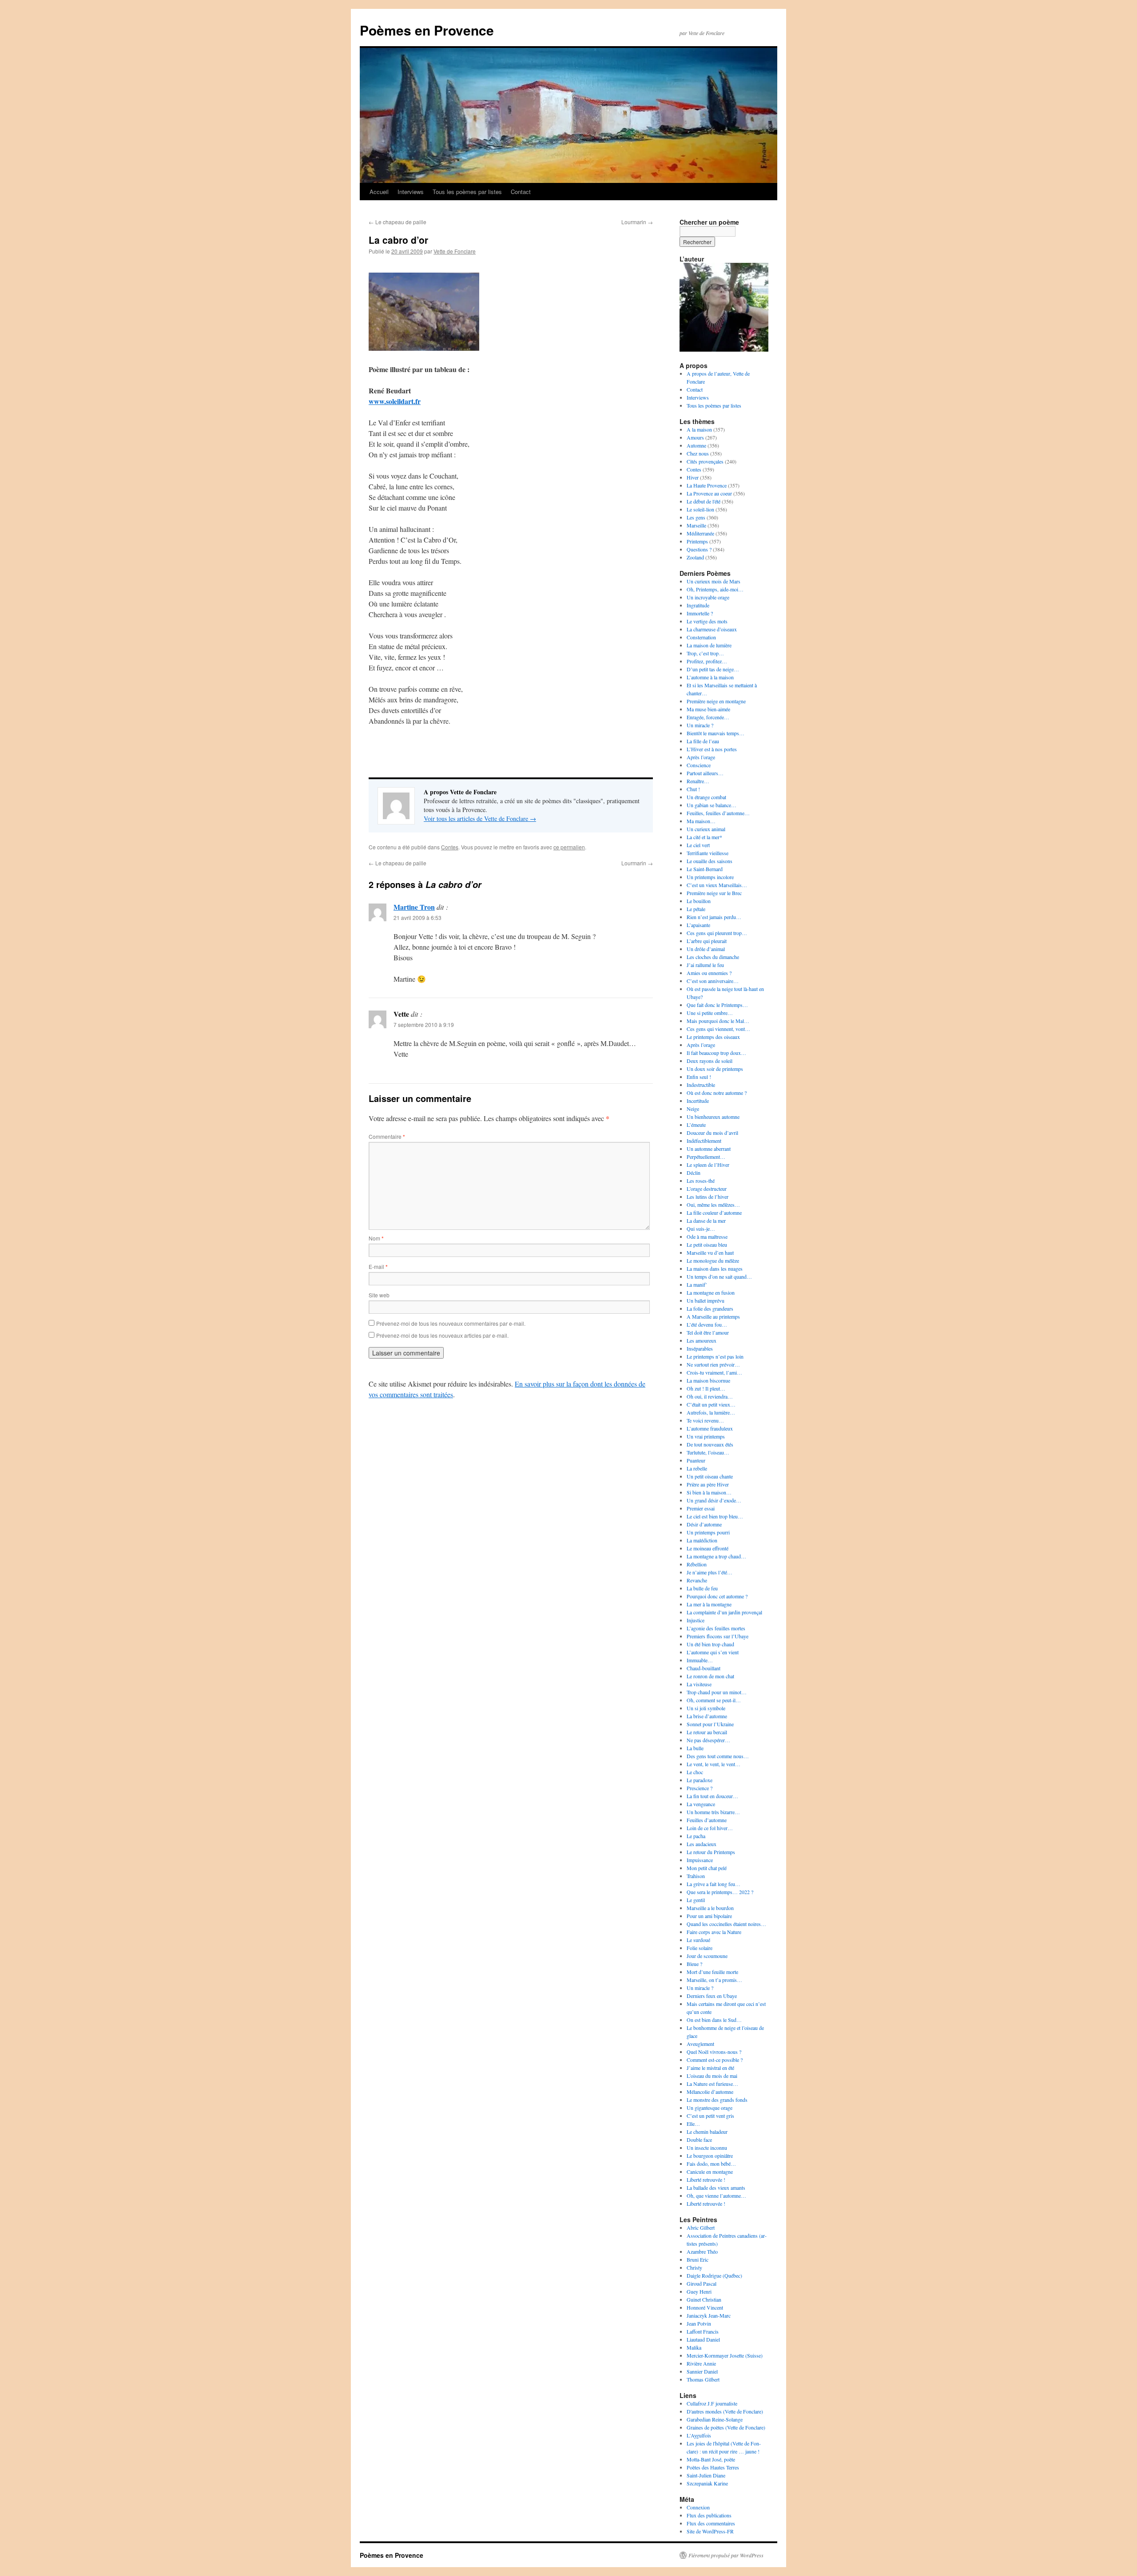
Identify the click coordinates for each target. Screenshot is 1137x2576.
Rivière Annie (701, 2363)
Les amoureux (702, 1340)
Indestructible (701, 1085)
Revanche (697, 1580)
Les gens (696, 517)
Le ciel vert (698, 845)
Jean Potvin (699, 2323)
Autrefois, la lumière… (711, 1412)
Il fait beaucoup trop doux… (716, 1053)
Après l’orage (701, 757)
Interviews (411, 192)
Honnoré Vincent (705, 2307)
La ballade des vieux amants (716, 2188)
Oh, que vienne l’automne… (716, 2196)
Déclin (694, 1173)
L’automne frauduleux (710, 1428)
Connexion (698, 2507)
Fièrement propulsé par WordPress (726, 2555)
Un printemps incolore (710, 877)
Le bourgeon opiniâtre (710, 2156)
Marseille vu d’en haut (710, 1252)
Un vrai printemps (706, 1436)
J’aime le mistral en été (710, 2068)
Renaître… (698, 781)
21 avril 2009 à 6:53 (417, 917)
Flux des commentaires (711, 2523)
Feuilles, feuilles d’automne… (718, 813)
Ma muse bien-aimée (708, 709)
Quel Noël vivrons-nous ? (714, 2052)
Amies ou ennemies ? (709, 973)
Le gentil (696, 1900)
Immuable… (700, 1660)
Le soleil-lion (700, 509)
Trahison (696, 1876)
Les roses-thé (701, 1181)
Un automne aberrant (709, 1149)
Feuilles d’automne (707, 1820)
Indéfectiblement (704, 1141)
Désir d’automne (704, 1524)
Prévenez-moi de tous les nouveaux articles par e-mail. (442, 1335)
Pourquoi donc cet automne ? (717, 1596)
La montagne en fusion (711, 1292)
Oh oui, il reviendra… (710, 1396)
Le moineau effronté (708, 1548)
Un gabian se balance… (712, 805)
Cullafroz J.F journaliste (712, 2403)
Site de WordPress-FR (710, 2531)
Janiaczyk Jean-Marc (709, 2315)
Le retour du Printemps (711, 1852)
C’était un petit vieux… (711, 1404)
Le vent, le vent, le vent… (714, 1764)
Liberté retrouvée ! (706, 2180)
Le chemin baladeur (707, 2132)
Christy (694, 2267)
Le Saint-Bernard (705, 869)
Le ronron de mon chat (710, 1676)
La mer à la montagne (709, 1604)
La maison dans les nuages (715, 1268)
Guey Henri (699, 2291)
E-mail (378, 1266)
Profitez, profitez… (707, 661)
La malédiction (702, 1540)
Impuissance (700, 1860)
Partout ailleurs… (705, 773)
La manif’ (697, 1284)
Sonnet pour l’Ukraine (710, 1724)
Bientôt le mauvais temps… (716, 733)
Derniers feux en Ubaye (712, 1996)
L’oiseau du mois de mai (712, 2076)
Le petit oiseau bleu (707, 1244)
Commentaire (387, 1136)
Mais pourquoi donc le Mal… (718, 1021)
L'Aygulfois (699, 2435)
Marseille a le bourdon (710, 1908)
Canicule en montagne (710, 2172)
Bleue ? (694, 1964)
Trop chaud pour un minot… (717, 1692)
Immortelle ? (700, 613)
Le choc (695, 1772)
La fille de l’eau (703, 741)
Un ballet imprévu (706, 1300)
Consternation (701, 637)
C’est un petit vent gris (710, 2116)
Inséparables (700, 1348)
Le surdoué (698, 1940)
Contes (450, 847)
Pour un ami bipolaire (709, 1916)
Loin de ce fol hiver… (710, 1828)
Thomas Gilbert (703, 2379)
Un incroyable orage (708, 597)
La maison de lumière (709, 645)
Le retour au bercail (707, 1732)
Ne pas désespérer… (708, 1740)
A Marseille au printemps (713, 1316)
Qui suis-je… (701, 1229)
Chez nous (698, 453)
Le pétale (696, 909)
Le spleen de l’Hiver (708, 1165)
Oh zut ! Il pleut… (706, 1388)
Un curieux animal (706, 829)
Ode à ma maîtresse (707, 1236)
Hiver (693, 477)
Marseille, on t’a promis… (714, 1980)
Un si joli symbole (706, 1708)
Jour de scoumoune (707, 1956)
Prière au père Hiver (708, 1484)
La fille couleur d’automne (714, 1213)
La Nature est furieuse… (712, 2084)
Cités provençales (705, 461)
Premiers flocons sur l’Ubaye (718, 1636)
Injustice (696, 1620)
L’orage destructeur (707, 1189)
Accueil (379, 192)
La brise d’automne (707, 1716)
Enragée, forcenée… (708, 717)
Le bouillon (699, 901)
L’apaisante (698, 925)
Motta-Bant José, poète (711, 2459)
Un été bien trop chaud (710, 1644)
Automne (696, 445)
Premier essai (701, 1508)
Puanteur (696, 1460)
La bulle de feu (702, 1588)
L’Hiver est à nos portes (712, 749)
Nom (376, 1238)
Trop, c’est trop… (705, 653)
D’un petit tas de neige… (713, 669)
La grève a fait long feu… (714, 1884)
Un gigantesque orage (710, 2108)
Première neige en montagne (716, 701)
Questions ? (699, 549)
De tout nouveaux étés (710, 1444)
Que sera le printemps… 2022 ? (720, 1892)
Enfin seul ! (699, 1077)
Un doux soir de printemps (715, 1069)
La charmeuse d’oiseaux (712, 629)
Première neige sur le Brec (714, 893)
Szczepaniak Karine (707, 2483)
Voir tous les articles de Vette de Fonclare (480, 818)
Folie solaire (700, 1948)
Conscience (699, 765)
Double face (699, 2140)
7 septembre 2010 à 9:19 (424, 1024)
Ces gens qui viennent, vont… (718, 1029)
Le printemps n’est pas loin (715, 1356)
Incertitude (698, 1101)
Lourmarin (637, 222)
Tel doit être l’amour (708, 1332)
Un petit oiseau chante (710, 1476)
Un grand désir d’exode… (714, 1500)
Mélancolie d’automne (710, 2092)
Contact (521, 192)
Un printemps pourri (708, 1532)
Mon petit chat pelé (707, 1868)
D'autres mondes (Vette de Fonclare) (725, 2411)
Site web (379, 1295)
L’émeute (696, 1125)
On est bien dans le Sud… (714, 2020)
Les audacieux (702, 1844)
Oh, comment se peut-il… (714, 1700)
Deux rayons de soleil (710, 1061)
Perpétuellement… (706, 1157)
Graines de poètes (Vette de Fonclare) (726, 2427)
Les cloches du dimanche (713, 957)
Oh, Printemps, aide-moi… (715, 589)
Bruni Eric (698, 2259)
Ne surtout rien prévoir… (713, 1364)
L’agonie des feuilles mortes (716, 1628)
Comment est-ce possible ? (715, 2060)
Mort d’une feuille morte (712, 1972)
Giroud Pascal (702, 2283)
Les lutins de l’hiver (708, 1197)
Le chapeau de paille (398, 222)
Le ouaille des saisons (710, 861)
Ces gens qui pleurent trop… (717, 933)
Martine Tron (414, 907)
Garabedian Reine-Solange (715, 2419)
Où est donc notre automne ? (717, 1093)
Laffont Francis (703, 2331)
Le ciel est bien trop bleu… (715, 1516)
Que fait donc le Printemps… (717, 1005)
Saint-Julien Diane (706, 2475)
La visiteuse (699, 1684)
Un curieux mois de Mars (714, 581)
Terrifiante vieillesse (708, 853)
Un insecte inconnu (707, 2148)
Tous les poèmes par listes (467, 192)
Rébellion (697, 1564)
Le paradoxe (700, 1780)
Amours (695, 437)
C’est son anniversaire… (713, 981)
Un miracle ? (700, 725)
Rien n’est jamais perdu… (714, 917)
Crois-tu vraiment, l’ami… (714, 1372)
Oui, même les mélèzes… (713, 1205)
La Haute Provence (707, 485)
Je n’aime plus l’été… (710, 1572)
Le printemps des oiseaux (713, 1037)
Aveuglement (700, 2044)
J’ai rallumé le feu (705, 965)
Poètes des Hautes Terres (713, 2467)
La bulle (695, 1748)
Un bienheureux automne (713, 1117)
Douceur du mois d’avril (712, 1133)
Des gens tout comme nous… (718, 1756)
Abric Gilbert (701, 2227)
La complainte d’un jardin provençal (724, 1612)
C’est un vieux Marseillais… (717, 885)
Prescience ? (700, 1788)
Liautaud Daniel (703, 2339)
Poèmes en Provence (427, 30)
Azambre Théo (702, 2251)
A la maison (699, 429)
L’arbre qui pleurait (707, 941)
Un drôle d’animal (706, 949)
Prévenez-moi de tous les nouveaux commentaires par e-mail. (451, 1323)
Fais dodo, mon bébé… (711, 2164)
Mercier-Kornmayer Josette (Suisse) (725, 2355)
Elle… (693, 2124)
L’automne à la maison (710, 677)
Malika (694, 2347)
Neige (693, 1109)
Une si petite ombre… (710, 1013)
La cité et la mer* (704, 837)
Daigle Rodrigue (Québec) (714, 2275)
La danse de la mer (706, 1221)
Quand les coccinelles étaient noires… (726, 1924)
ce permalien (569, 847)
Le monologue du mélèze (713, 1260)
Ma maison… (701, 821)
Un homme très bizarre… (713, 1812)
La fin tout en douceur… (712, 1796)
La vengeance (701, 1804)
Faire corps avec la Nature (714, 1932)
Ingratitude (698, 605)
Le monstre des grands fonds (717, 2100)
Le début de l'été (704, 501)
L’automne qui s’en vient (713, 1652)
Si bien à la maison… (709, 1492)
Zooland (695, 557)
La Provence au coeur (709, 493)
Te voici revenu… (705, 1420)
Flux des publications (709, 2515)
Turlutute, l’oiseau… (708, 1452)
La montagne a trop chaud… (716, 1556)
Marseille (696, 525)
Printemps (697, 541)
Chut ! (693, 789)
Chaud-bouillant (704, 1668)
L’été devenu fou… (707, 1324)
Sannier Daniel (702, 2371)
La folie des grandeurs (710, 1308)
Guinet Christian (704, 2299)
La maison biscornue (708, 1380)
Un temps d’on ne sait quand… (719, 1276)
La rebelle (697, 1468)
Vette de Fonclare (455, 251)
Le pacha (696, 1836)
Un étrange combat (706, 797)
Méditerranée (700, 533)
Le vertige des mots (707, 621)
